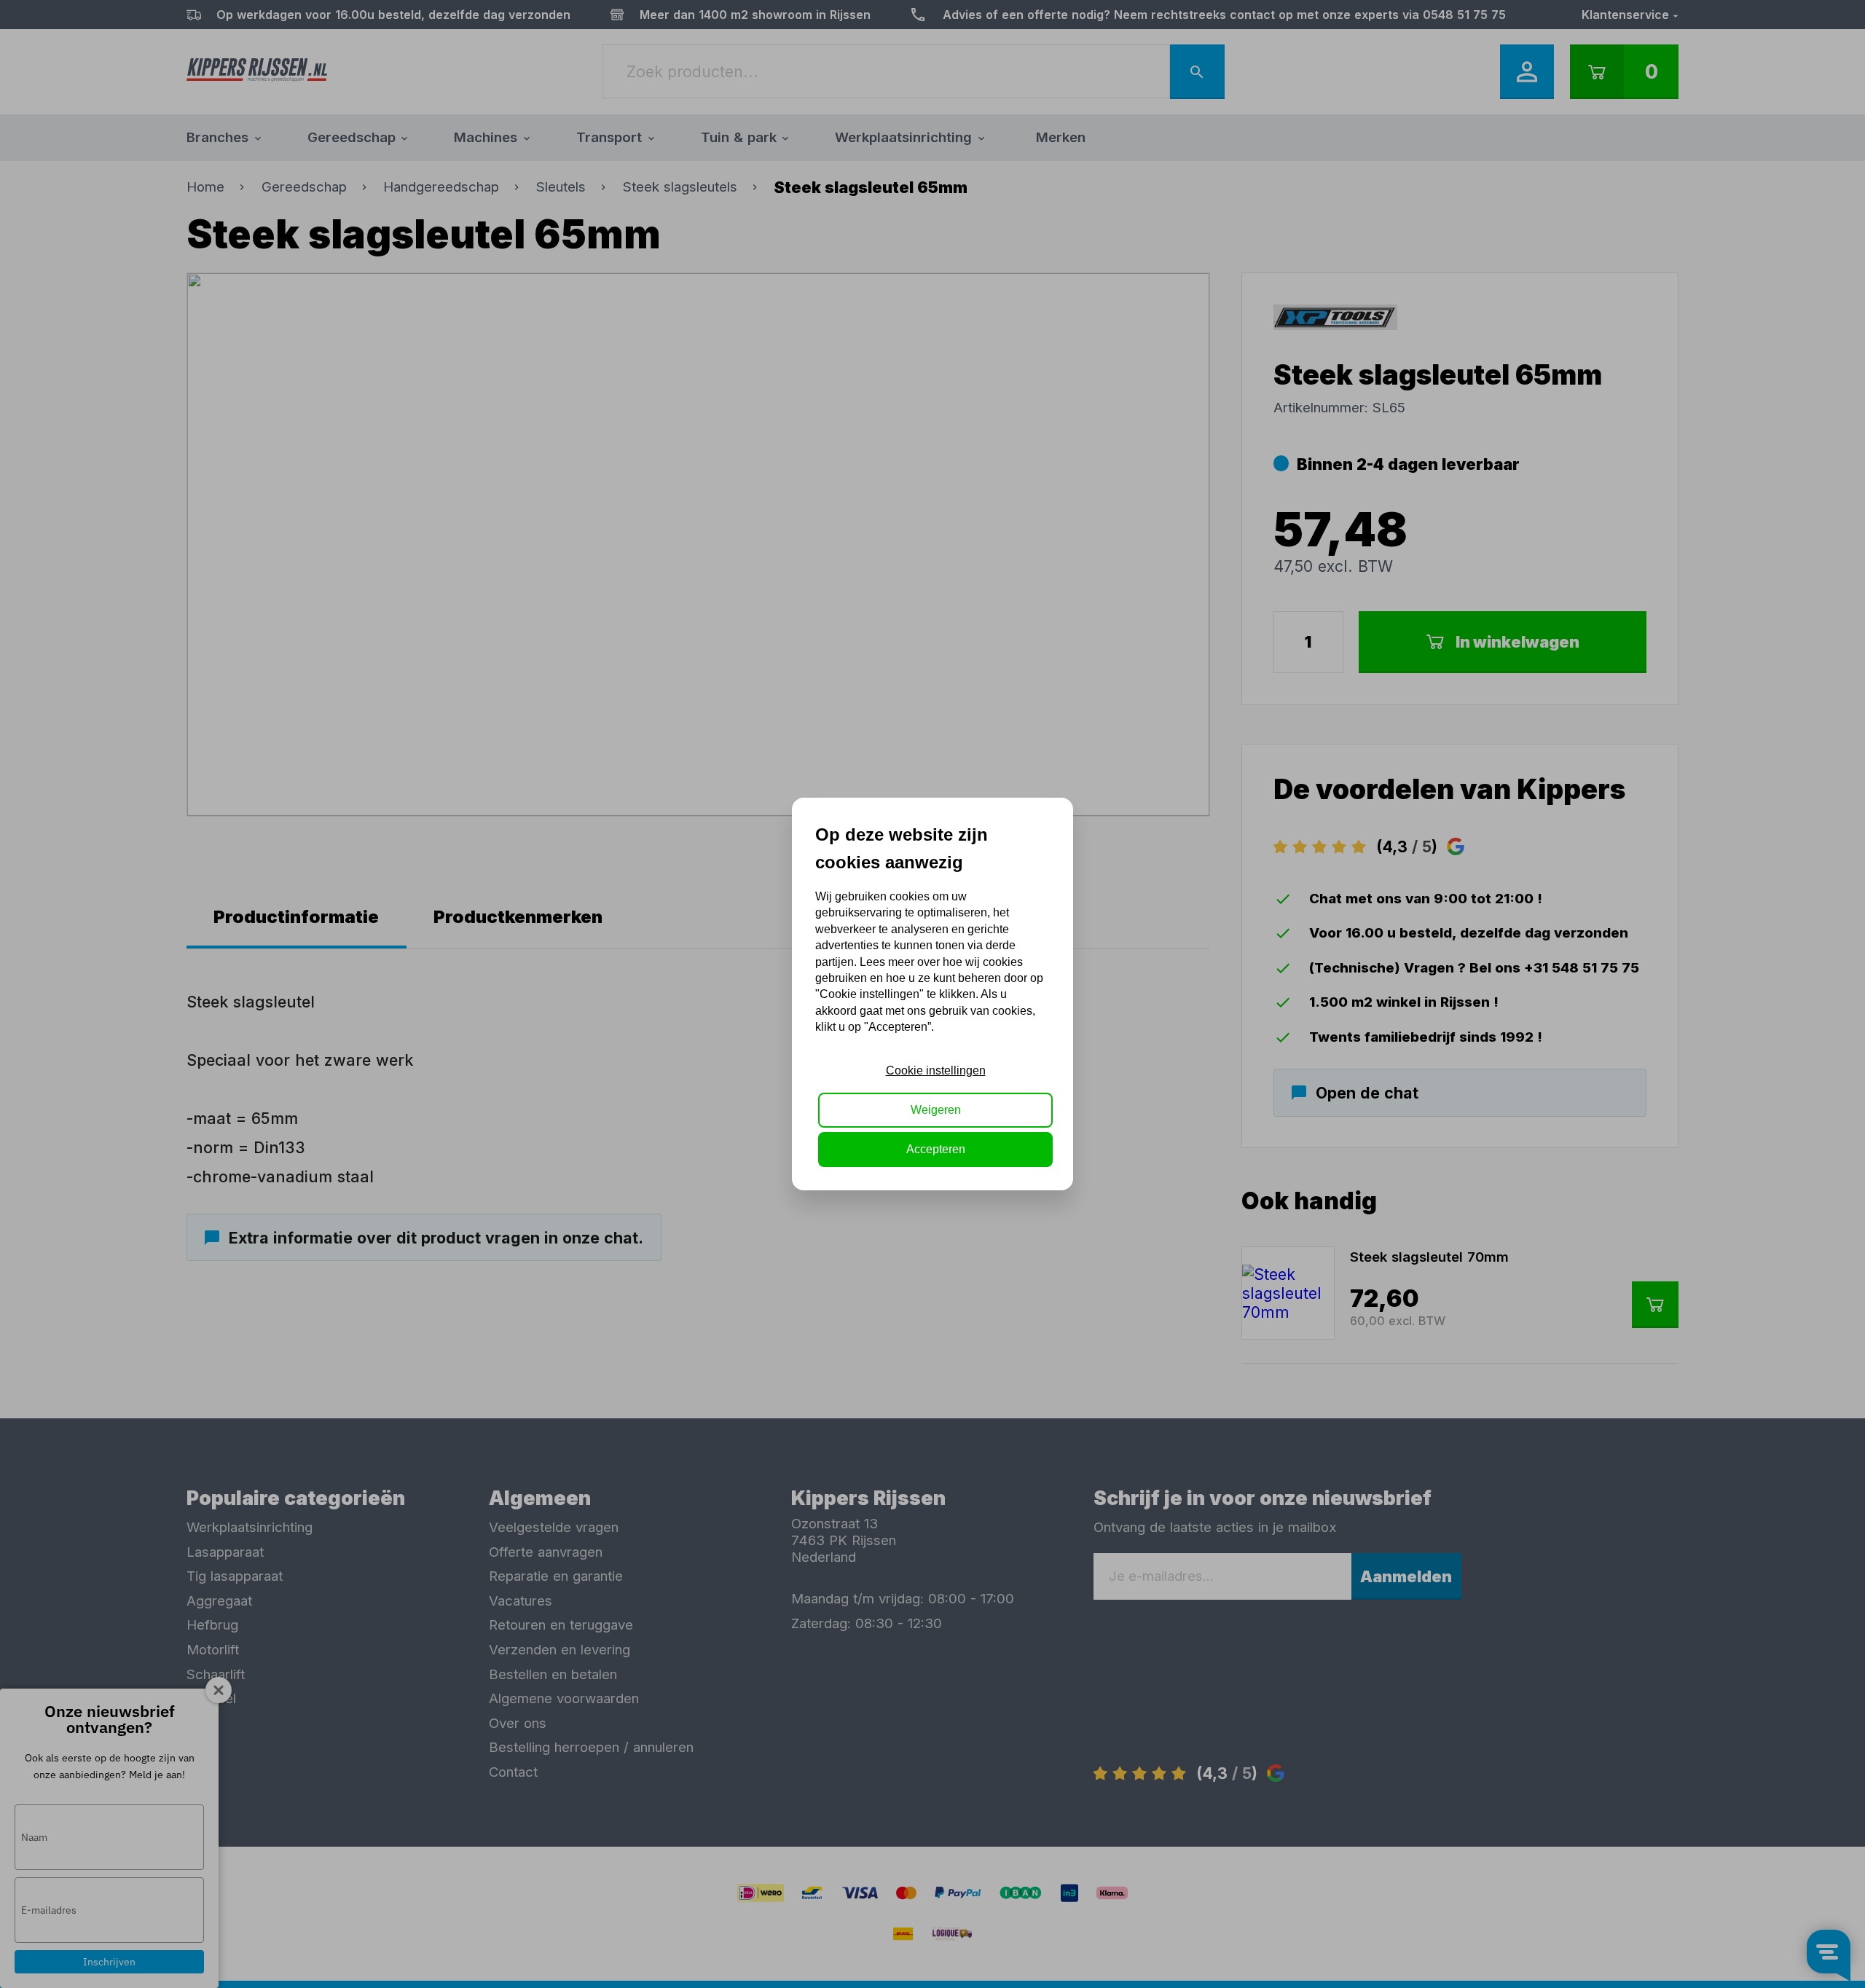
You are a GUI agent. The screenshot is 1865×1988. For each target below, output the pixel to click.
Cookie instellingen (936, 1070)
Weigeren (936, 1110)
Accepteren (936, 1149)
